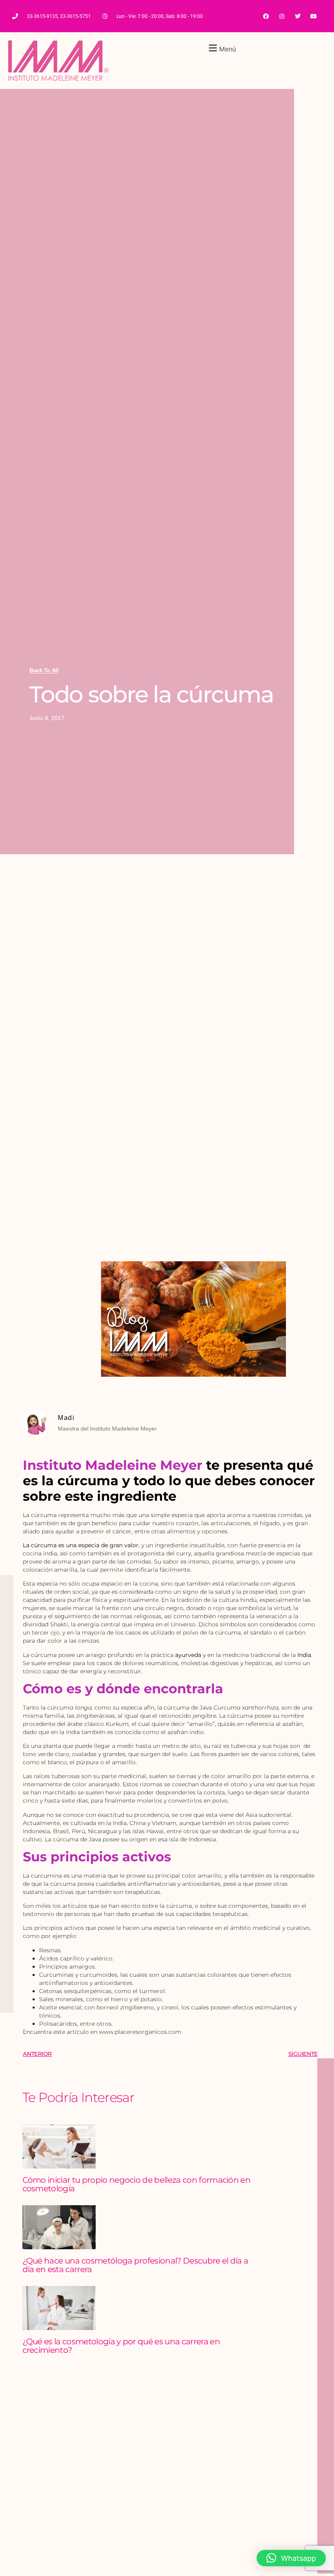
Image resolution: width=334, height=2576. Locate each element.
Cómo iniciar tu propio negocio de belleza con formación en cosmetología (137, 2184)
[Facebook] (266, 16)
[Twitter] (298, 16)
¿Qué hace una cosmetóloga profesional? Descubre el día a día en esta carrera (135, 2265)
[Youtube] (314, 16)
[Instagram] (282, 16)
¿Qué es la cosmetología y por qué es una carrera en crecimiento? (121, 2346)
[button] (221, 48)
